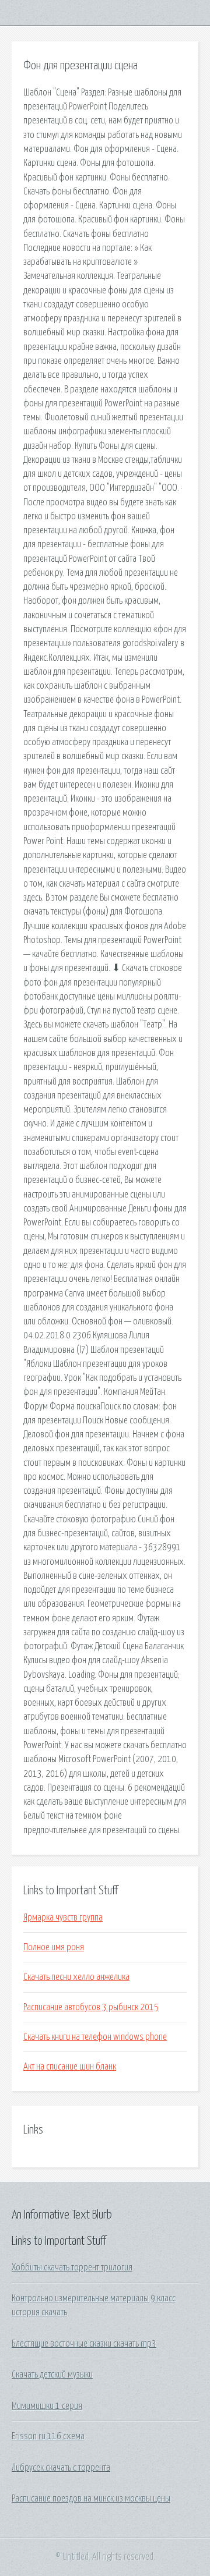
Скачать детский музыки (52, 2375)
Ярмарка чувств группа (63, 1918)
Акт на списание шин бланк (70, 2067)
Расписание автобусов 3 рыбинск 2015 (91, 2007)
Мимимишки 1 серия (47, 2406)
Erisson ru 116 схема (48, 2436)
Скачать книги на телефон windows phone (95, 2037)
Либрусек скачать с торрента (61, 2468)
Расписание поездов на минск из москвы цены (91, 2499)
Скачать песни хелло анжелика (76, 1977)
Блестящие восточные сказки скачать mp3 (84, 2344)
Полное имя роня (54, 1947)
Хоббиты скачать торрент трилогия (72, 2267)
